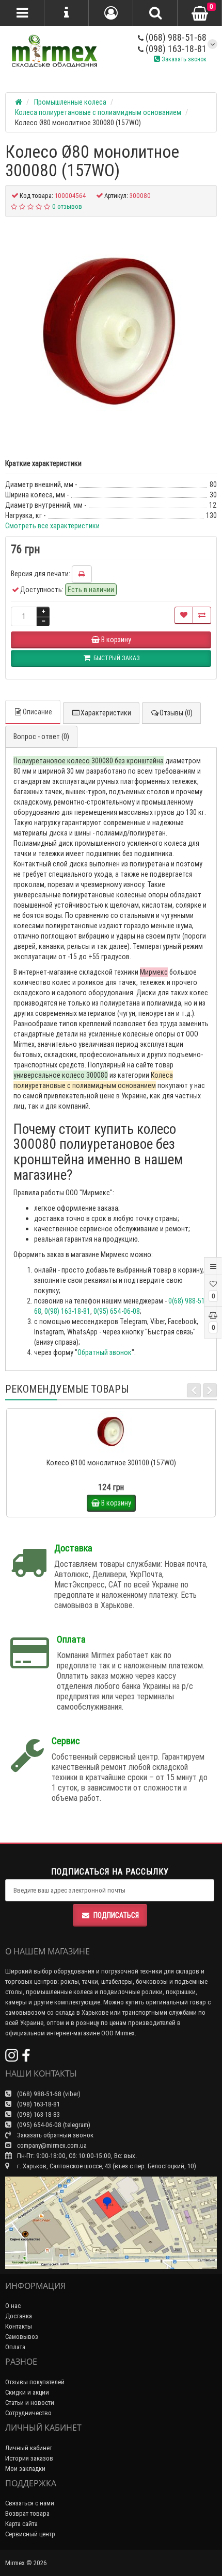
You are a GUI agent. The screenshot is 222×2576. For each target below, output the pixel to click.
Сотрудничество (28, 2413)
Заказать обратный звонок (54, 2135)
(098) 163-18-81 (175, 49)
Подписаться (116, 1915)
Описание (37, 712)
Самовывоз (22, 2337)
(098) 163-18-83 (38, 2114)
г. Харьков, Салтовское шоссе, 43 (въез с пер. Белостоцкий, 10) (106, 2166)
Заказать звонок (183, 59)
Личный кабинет (29, 2448)
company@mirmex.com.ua (52, 2145)
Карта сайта (21, 2524)
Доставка (19, 2316)
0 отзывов (67, 206)
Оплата (15, 2347)
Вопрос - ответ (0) (41, 737)
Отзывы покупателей (35, 2382)
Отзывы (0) (176, 713)
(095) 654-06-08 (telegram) (53, 2125)
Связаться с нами (30, 2503)
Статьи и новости (30, 2403)
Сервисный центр (30, 2534)
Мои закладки (25, 2469)
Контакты (19, 2326)
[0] (200, 13)
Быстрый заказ (116, 1449)
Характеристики (106, 713)
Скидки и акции (27, 2392)
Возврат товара (27, 2513)
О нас (13, 2306)
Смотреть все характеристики (52, 526)
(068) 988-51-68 (175, 37)
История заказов (29, 2458)
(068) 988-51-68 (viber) (48, 2094)
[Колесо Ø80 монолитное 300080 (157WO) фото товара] (111, 332)
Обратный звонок (105, 1352)
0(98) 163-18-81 (67, 1311)
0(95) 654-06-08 (117, 1311)
